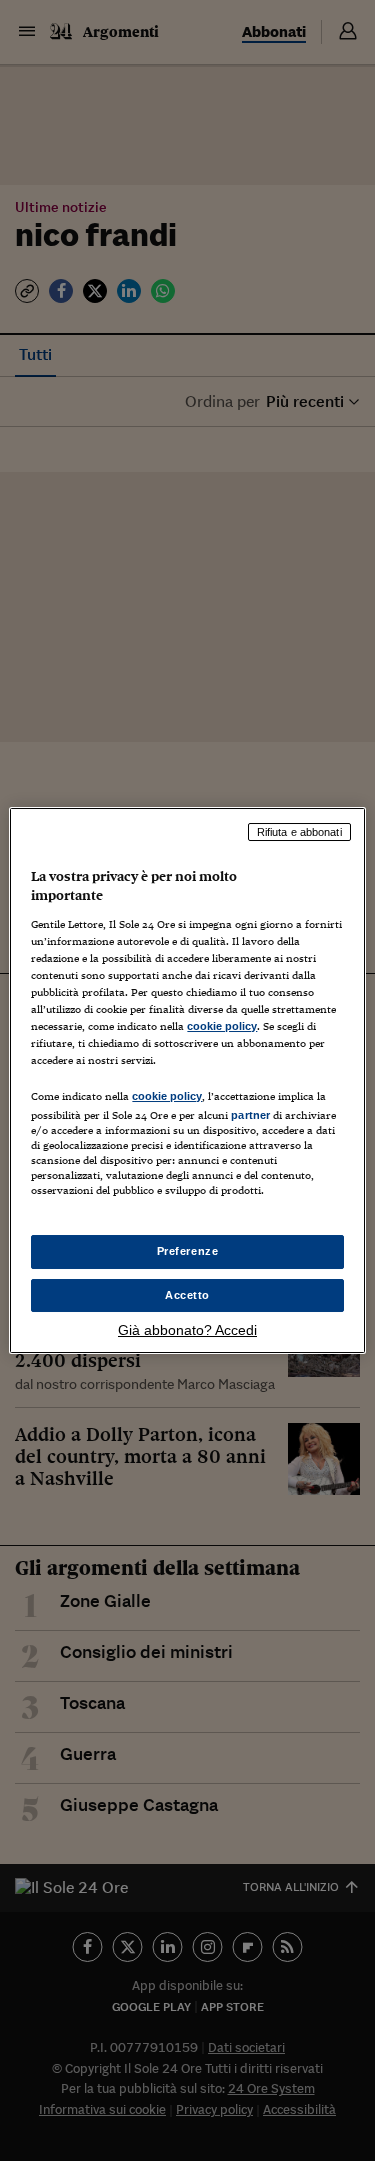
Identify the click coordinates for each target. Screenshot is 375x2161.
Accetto (187, 1295)
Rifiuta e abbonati (299, 832)
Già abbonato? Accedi (187, 1330)
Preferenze (188, 1251)
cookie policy (222, 1026)
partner (250, 1115)
